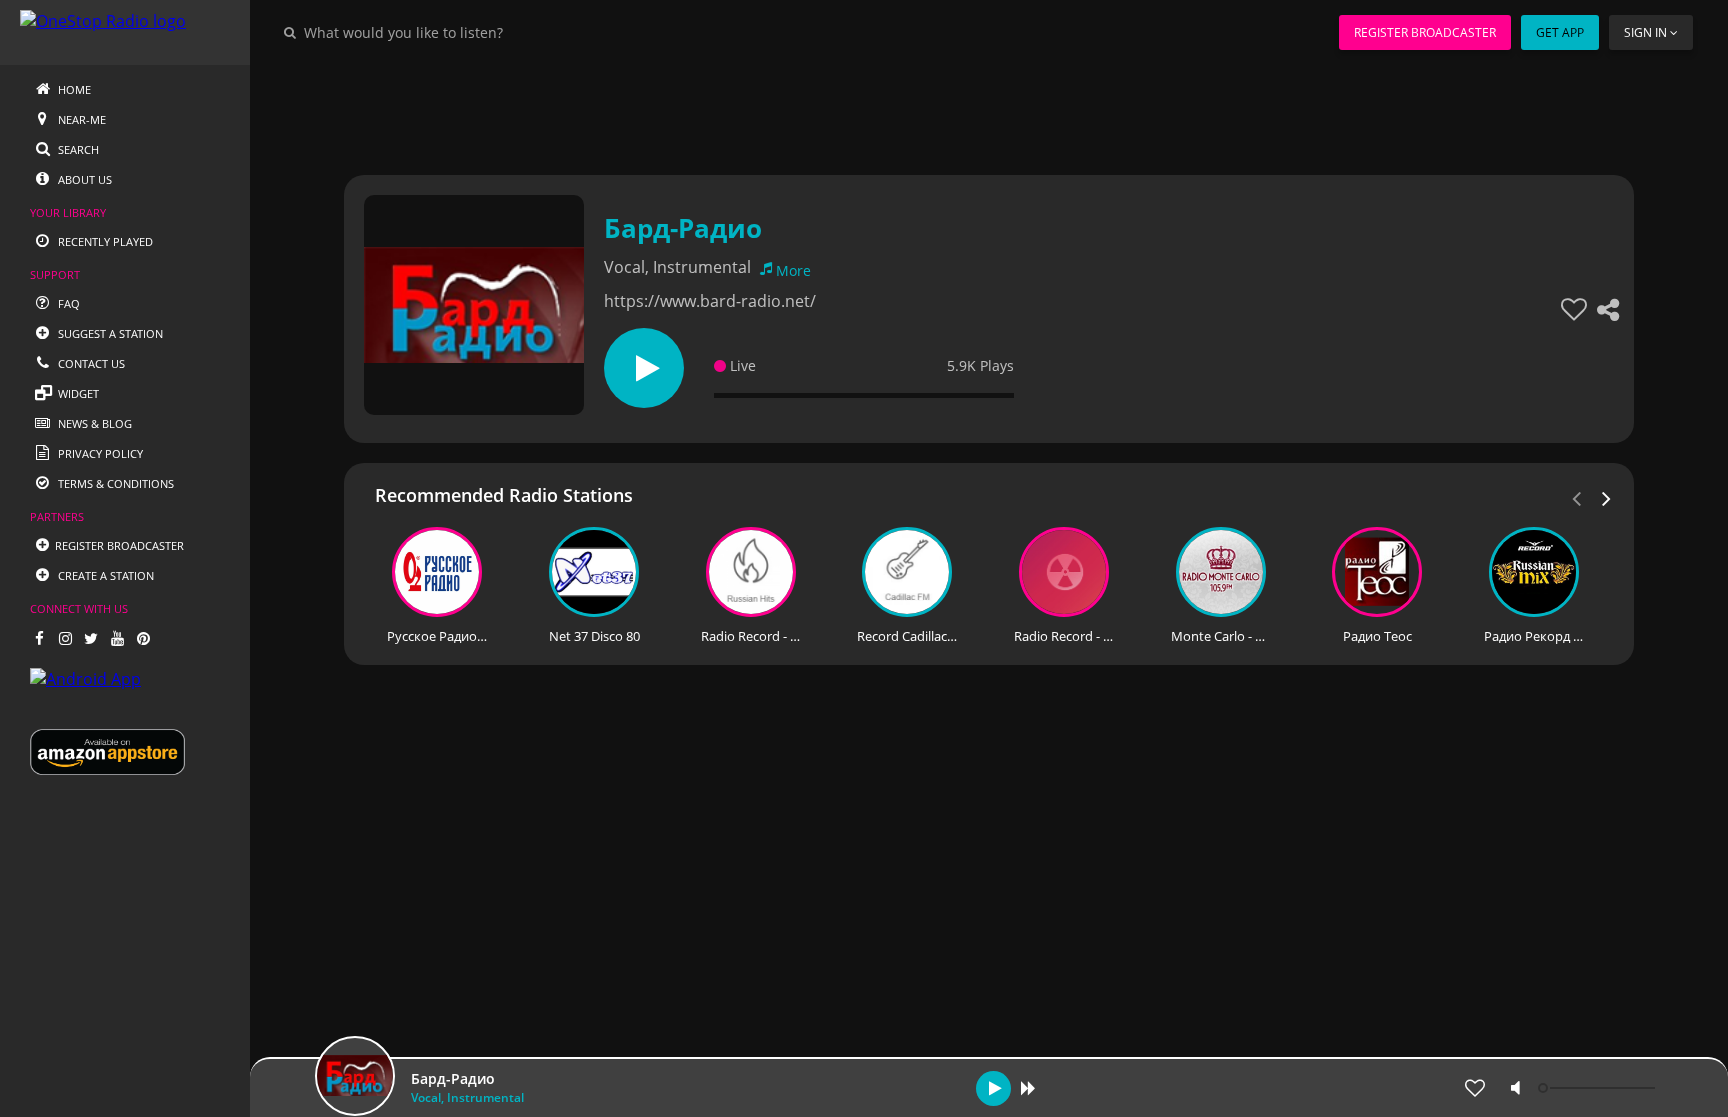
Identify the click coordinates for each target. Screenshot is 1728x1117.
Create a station (104, 575)
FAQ (67, 303)
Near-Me (80, 119)
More (793, 270)
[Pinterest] (143, 638)
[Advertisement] (934, 110)
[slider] (1599, 1088)
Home (73, 89)
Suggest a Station (109, 333)
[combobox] (464, 32)
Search (77, 149)
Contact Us (90, 363)
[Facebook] (39, 638)
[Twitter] (91, 638)
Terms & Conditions (114, 483)
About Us (83, 179)
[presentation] (1607, 497)
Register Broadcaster (1425, 32)
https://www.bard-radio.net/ (710, 301)
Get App (1560, 32)
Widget (77, 393)
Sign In (1645, 32)
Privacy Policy (99, 453)
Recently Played (104, 241)
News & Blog (93, 423)
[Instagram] (65, 638)
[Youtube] (117, 638)
